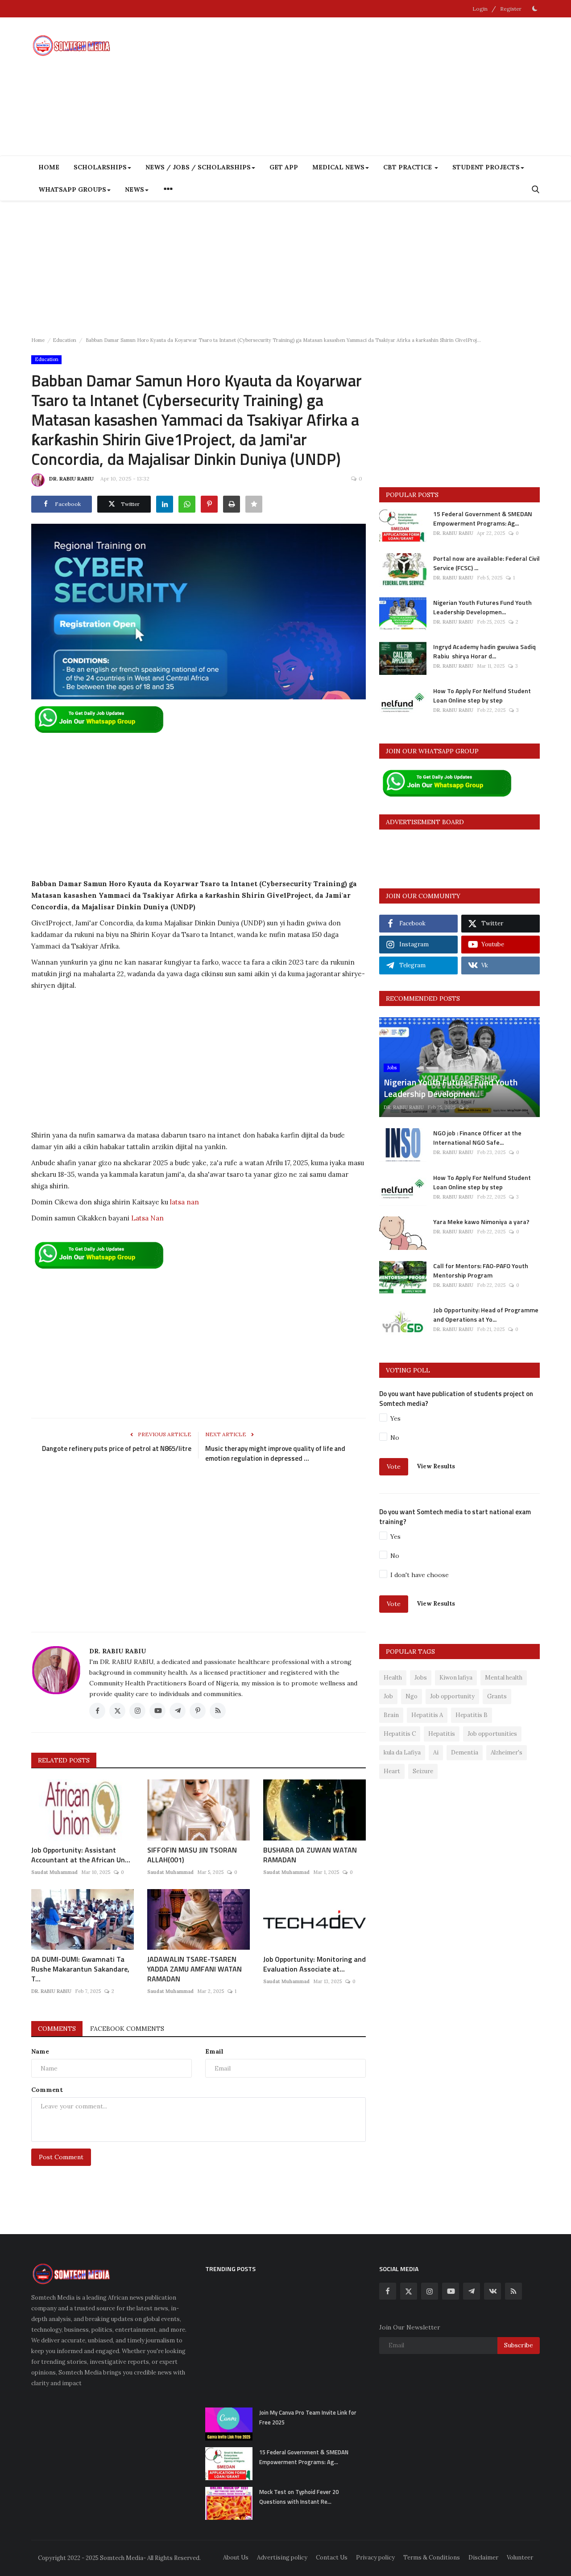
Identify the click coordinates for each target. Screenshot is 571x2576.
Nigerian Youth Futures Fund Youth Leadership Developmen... (482, 607)
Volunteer (520, 2558)
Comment (47, 2090)
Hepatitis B (472, 1715)
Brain (391, 1715)
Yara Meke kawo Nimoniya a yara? (481, 1221)
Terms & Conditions (432, 2558)
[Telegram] (472, 2291)
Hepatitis (442, 1734)
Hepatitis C (400, 1734)
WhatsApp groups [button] (72, 189)
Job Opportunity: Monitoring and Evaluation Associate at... (314, 1964)
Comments (57, 2029)
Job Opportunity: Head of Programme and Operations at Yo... (486, 1315)
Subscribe (519, 2345)
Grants (497, 1696)
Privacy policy (375, 2558)
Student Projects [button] (486, 167)
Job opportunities (492, 1734)
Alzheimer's (507, 1752)
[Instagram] (430, 2291)
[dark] (535, 8)
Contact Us (332, 2558)
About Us (236, 2558)
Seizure (423, 1771)
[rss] (513, 2291)
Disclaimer (483, 2558)
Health (393, 1678)
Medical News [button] (338, 167)
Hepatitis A (427, 1715)
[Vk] (492, 2291)
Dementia (465, 1752)
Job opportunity (452, 1696)
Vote (394, 1467)
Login (480, 9)
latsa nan (184, 1202)
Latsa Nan (147, 1218)
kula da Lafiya (402, 1752)
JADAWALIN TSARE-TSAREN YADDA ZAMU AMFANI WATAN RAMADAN (194, 1969)
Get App (284, 167)
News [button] (134, 189)
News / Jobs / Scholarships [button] (198, 167)
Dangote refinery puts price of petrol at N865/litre (117, 1449)
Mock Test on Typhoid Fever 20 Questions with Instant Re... (299, 2497)
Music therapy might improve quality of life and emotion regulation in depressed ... (275, 1454)
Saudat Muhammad (54, 1872)
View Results (436, 1466)
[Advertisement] (377, 86)
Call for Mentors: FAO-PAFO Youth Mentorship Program (481, 1270)
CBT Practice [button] (408, 167)
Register (511, 9)
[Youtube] (451, 2291)
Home (49, 167)
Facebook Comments (127, 2029)
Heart (392, 1771)
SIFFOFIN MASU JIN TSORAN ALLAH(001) (192, 1855)
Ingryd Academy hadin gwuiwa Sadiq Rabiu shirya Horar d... (484, 651)
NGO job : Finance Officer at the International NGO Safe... (477, 1138)
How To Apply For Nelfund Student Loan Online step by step (482, 695)
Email (214, 2051)
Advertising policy (282, 2558)
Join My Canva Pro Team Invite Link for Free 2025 (308, 2417)
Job (388, 1696)
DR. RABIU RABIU (71, 479)
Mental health (504, 1678)
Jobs (421, 1678)
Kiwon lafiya (456, 1678)
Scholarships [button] (100, 167)
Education (64, 340)
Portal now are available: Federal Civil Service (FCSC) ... (486, 563)
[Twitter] (409, 2291)
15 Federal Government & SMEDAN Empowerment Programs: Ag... (483, 518)
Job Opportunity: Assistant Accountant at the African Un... (81, 1855)
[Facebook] (388, 2291)
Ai (436, 1752)
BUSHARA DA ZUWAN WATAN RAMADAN (310, 1855)
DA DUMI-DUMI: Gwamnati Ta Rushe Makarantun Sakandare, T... (80, 1969)
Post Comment (61, 2157)
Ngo (412, 1696)
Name (40, 2051)
